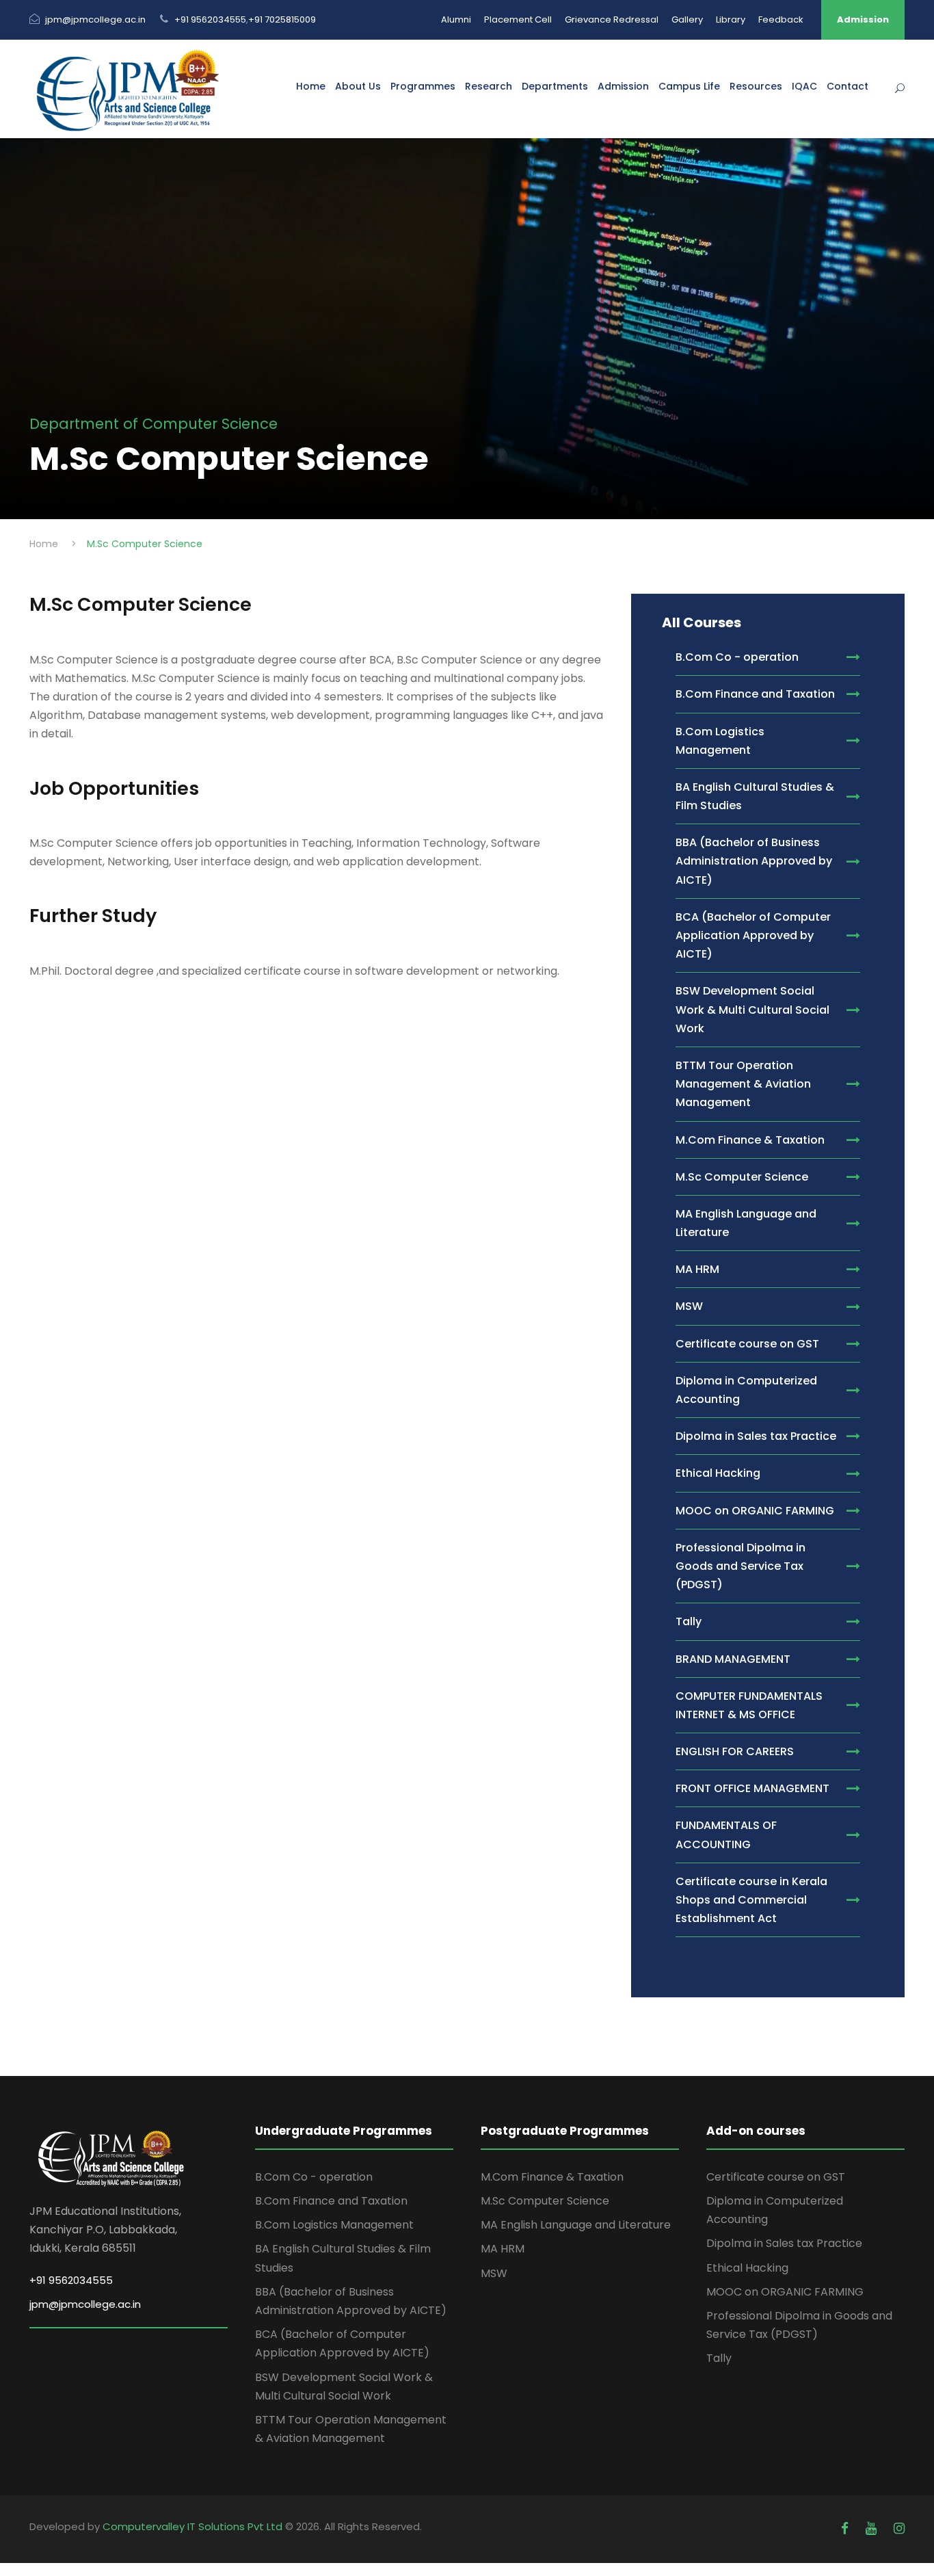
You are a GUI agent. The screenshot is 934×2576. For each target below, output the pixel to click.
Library (731, 19)
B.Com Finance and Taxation (331, 2201)
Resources (756, 86)
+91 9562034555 (210, 19)
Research (489, 86)
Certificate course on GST (776, 2177)
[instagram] (899, 2528)
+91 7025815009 (282, 19)
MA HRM (503, 2249)
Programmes (423, 86)
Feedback (781, 19)
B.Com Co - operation (314, 2177)
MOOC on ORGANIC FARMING (785, 2292)
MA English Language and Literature (576, 2225)
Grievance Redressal (612, 19)
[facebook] (846, 2528)
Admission (863, 19)
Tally (719, 2358)
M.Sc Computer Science (545, 2201)
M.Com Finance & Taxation (552, 2177)
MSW (494, 2273)
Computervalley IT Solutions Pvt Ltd (194, 2526)
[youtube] (873, 2528)
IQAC (804, 86)
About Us (358, 86)
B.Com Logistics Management (334, 2225)
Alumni (456, 19)
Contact (848, 86)
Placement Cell (518, 19)
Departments (555, 86)
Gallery (687, 19)
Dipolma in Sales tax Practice (784, 2243)
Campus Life (689, 86)
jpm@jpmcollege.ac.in (95, 19)
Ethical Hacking (747, 2268)
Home (311, 86)
